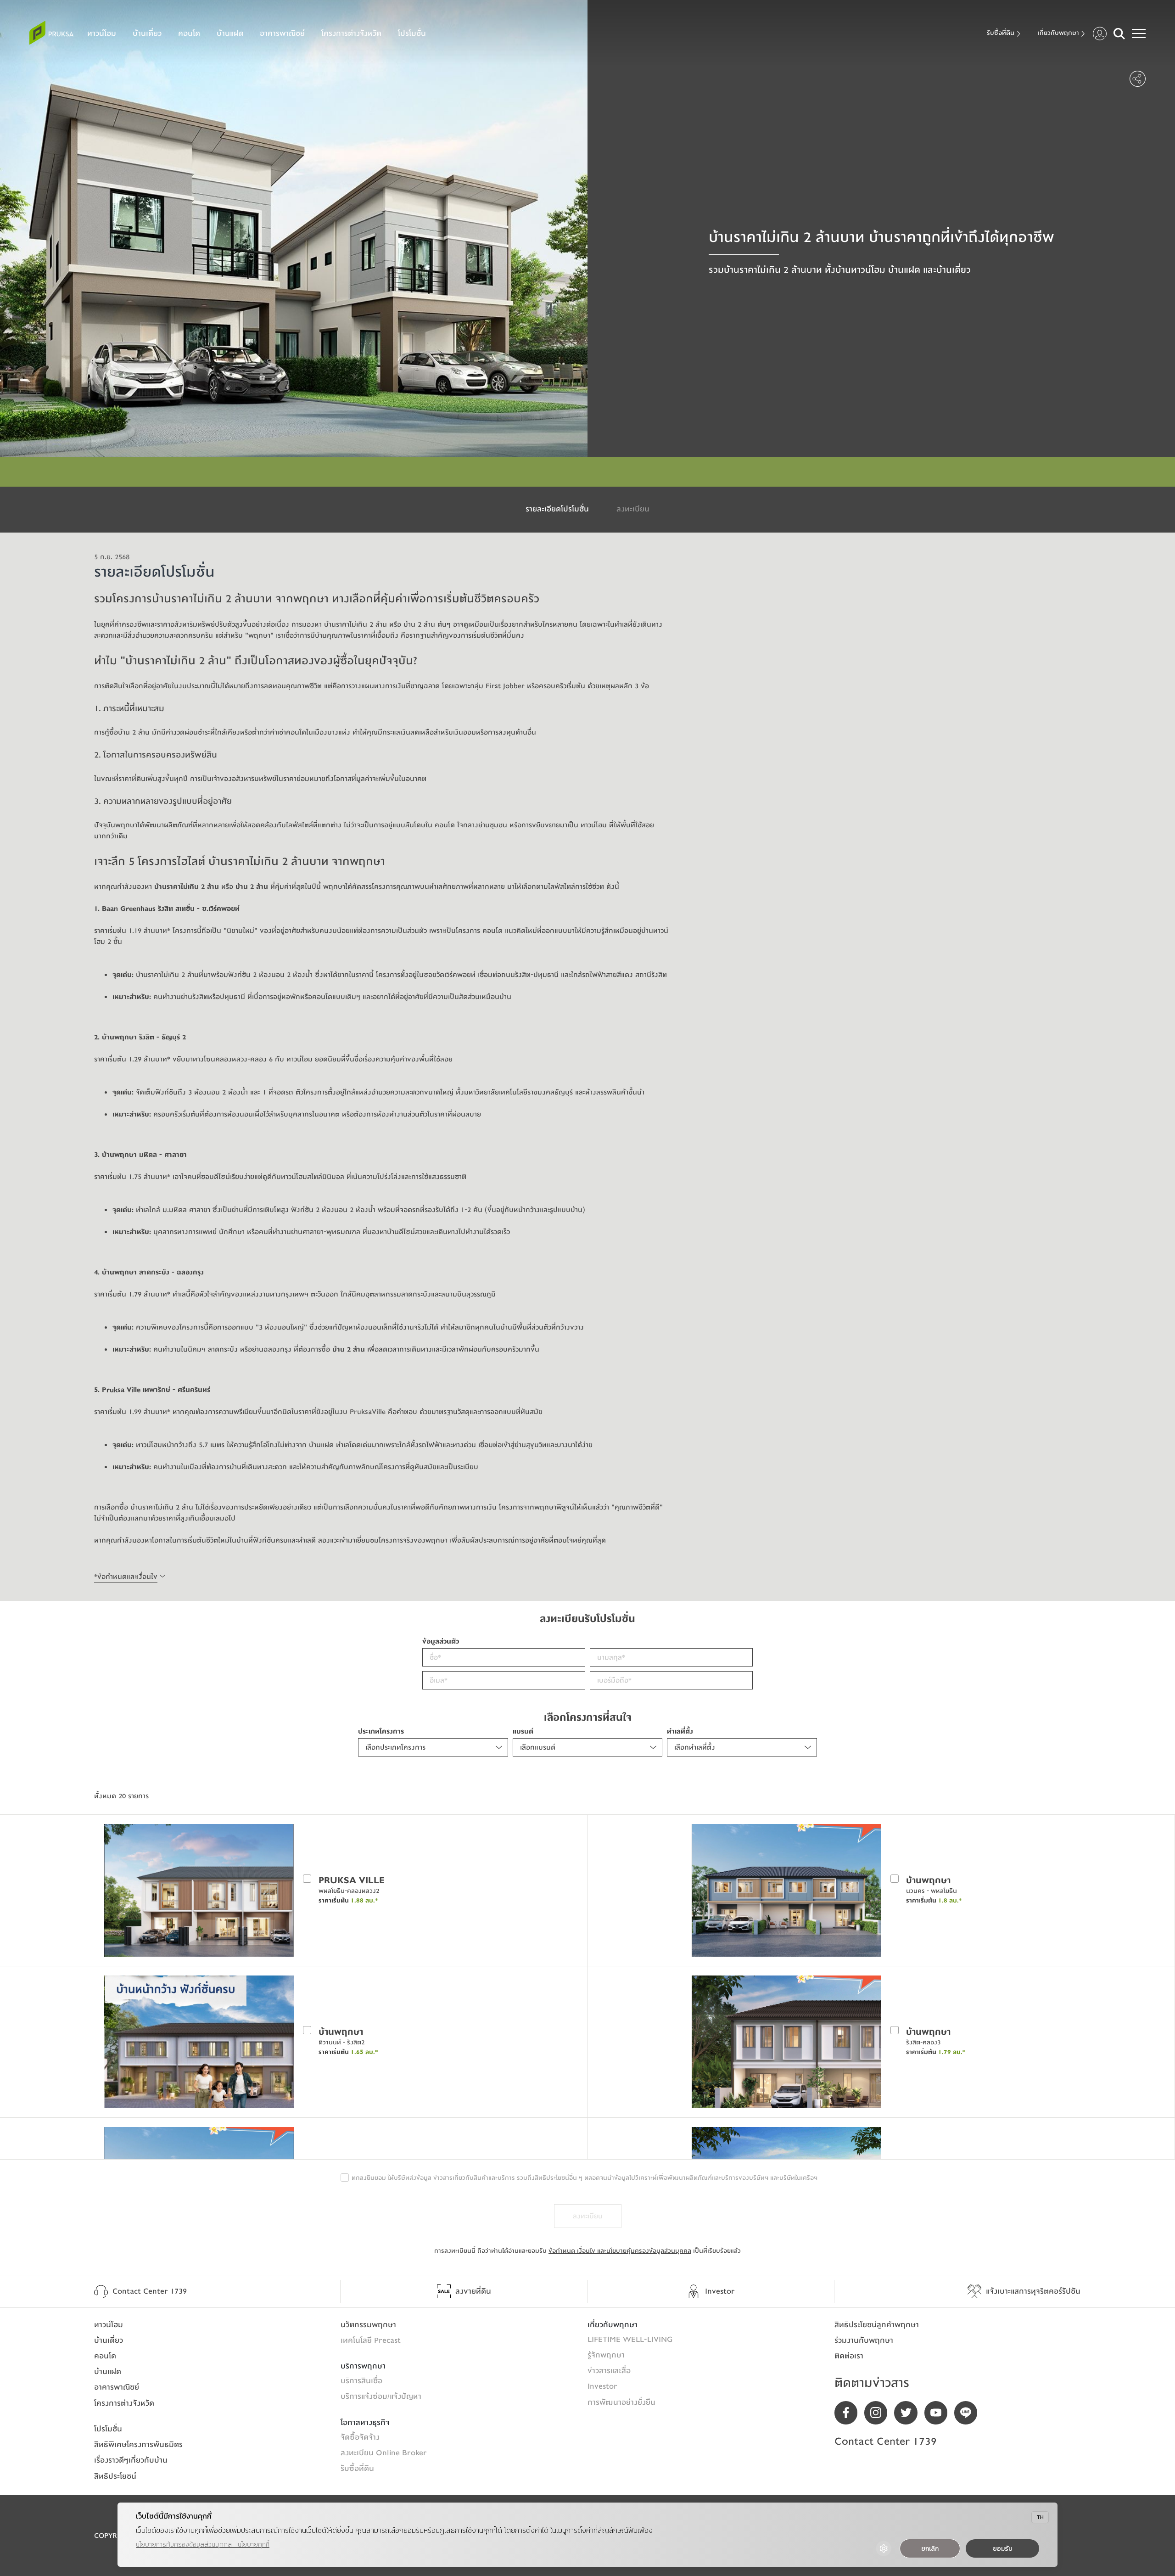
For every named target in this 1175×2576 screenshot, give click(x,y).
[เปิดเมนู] (1139, 34)
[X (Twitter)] (909, 2413)
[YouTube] (939, 2413)
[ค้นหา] (1119, 34)
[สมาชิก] (1100, 34)
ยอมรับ (1003, 2549)
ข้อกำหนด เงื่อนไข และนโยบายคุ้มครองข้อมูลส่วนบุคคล (620, 2251)
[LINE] (969, 2413)
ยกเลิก (930, 2549)
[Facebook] (849, 2413)
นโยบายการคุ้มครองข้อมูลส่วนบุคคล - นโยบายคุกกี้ (203, 2545)
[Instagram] (879, 2413)
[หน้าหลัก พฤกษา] (51, 33)
